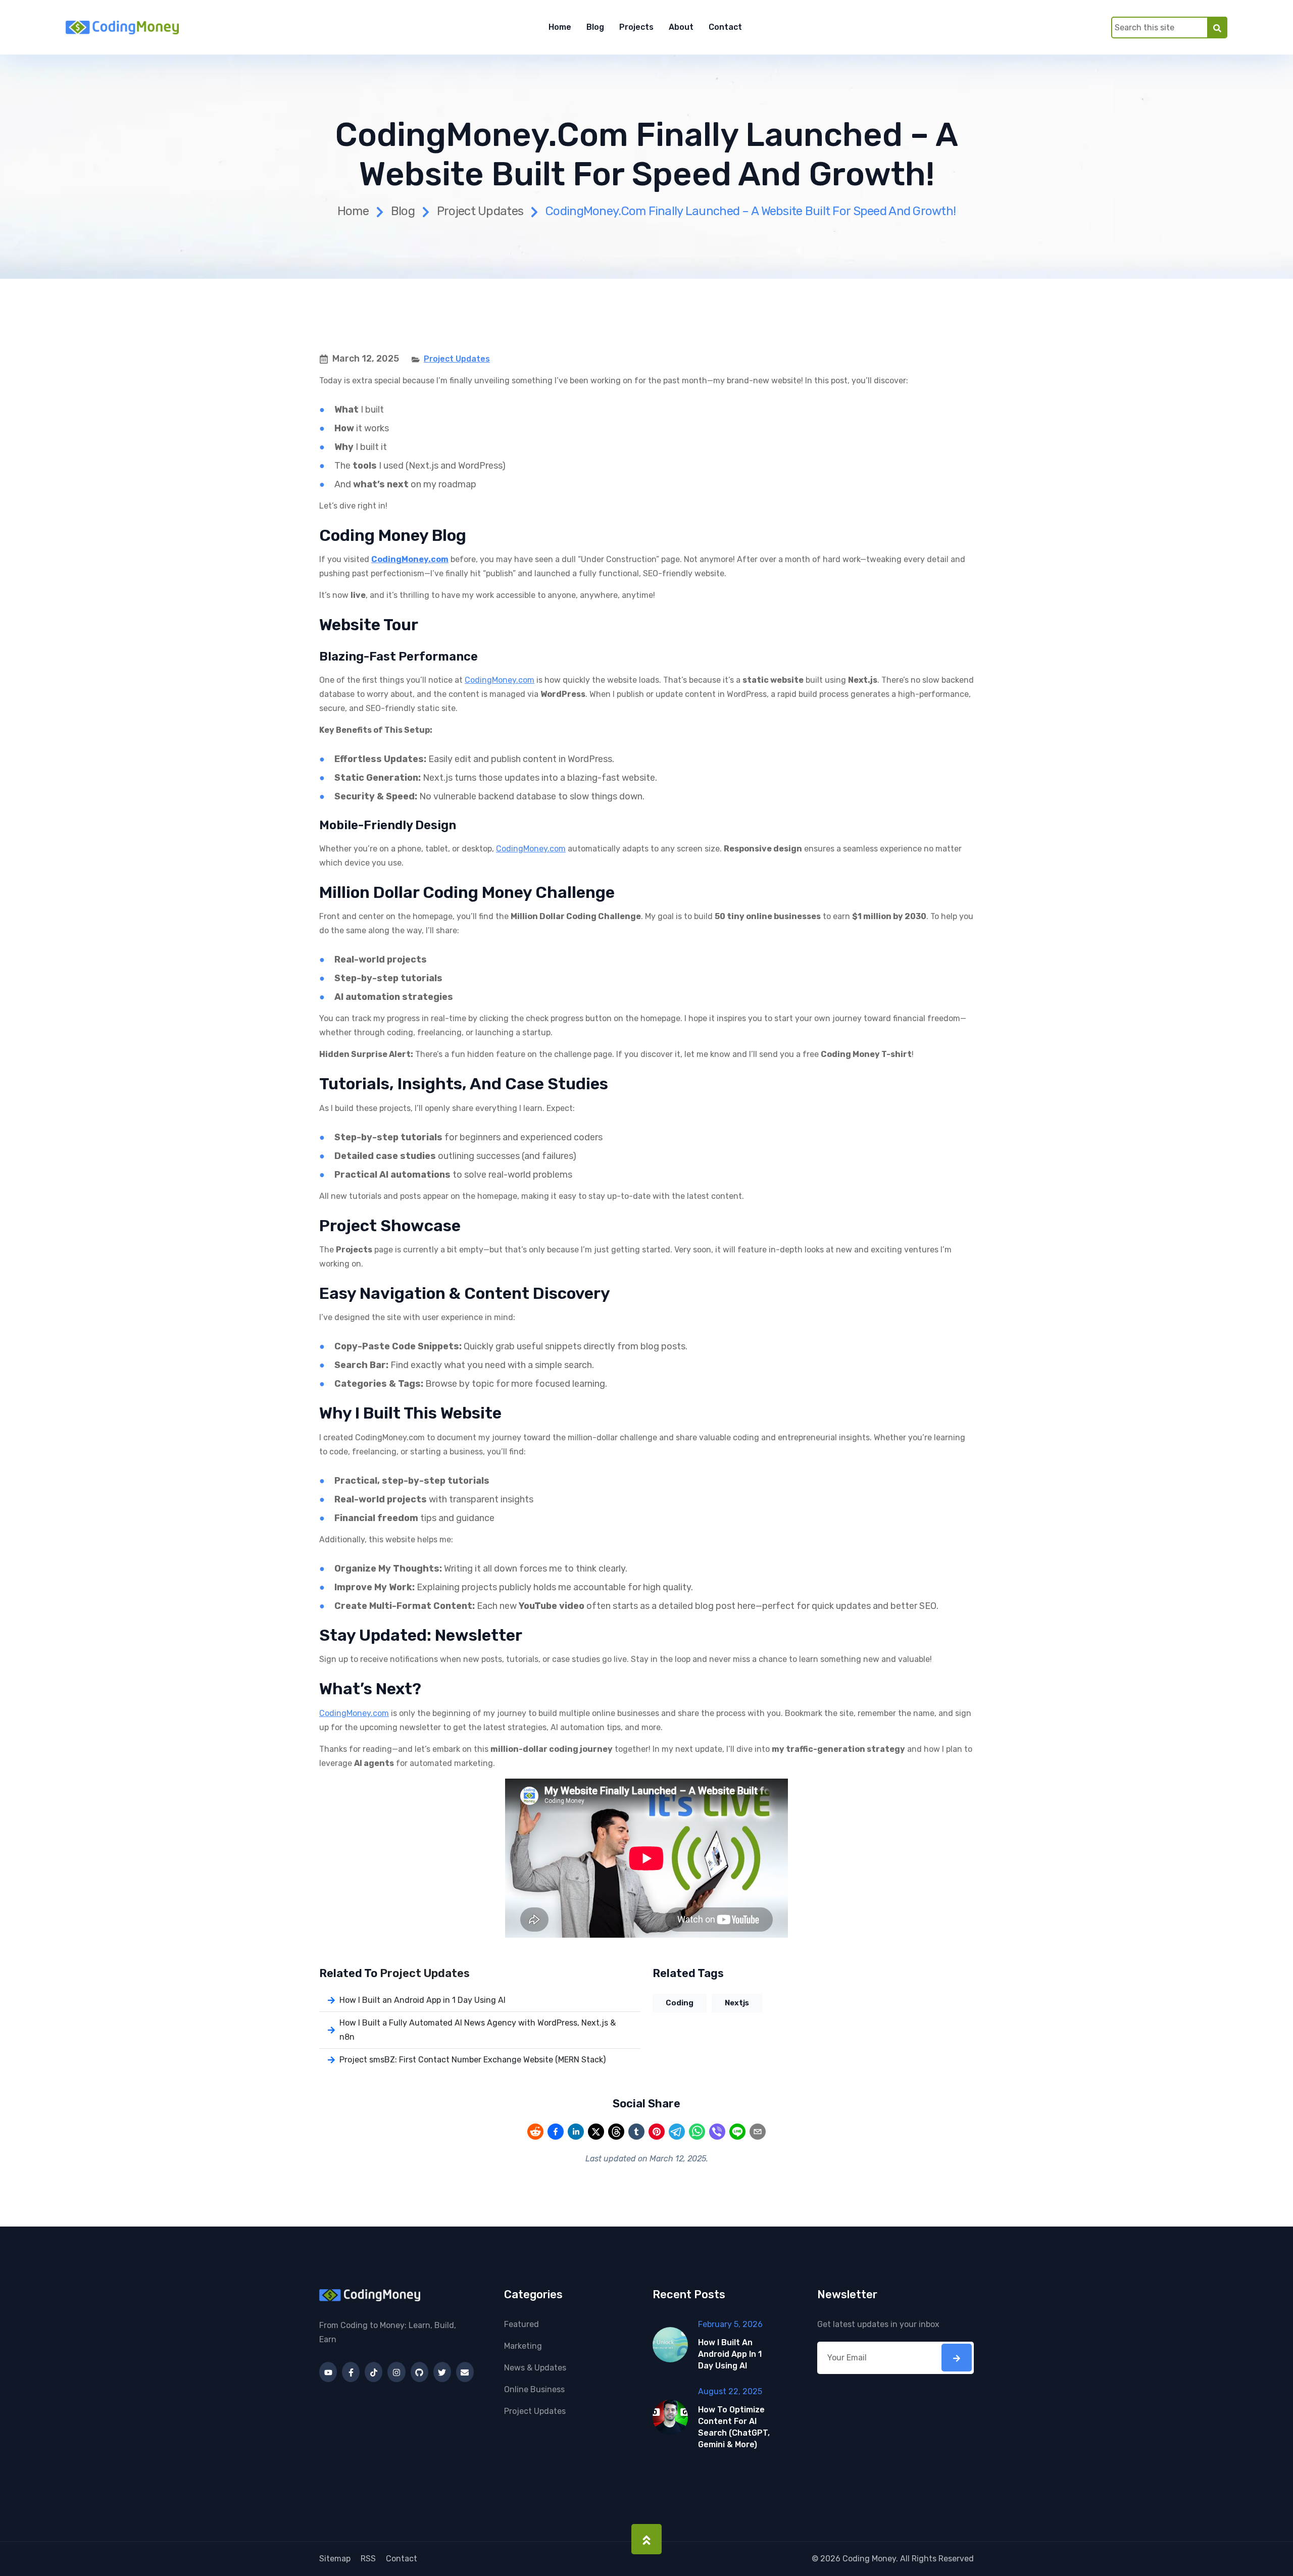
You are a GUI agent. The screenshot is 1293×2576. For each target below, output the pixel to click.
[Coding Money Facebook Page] (351, 2372)
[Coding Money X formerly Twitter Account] (442, 2372)
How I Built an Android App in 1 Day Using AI (422, 2000)
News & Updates (535, 2368)
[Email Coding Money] (465, 2372)
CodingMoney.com (500, 680)
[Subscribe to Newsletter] (957, 2358)
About (681, 27)
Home (560, 27)
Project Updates (480, 211)
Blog (595, 27)
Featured (521, 2324)
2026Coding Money (858, 2559)
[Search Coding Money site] (1217, 27)
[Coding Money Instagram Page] (396, 2372)
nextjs (737, 2003)
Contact (725, 27)
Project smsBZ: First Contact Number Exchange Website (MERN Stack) (473, 2060)
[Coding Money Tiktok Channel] (374, 2372)
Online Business (534, 2389)
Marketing (523, 2346)
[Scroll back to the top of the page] (646, 2539)
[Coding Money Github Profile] (419, 2372)
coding (680, 2003)
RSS (368, 2559)
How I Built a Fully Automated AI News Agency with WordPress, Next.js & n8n (478, 2030)
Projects (636, 27)
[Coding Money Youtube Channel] (328, 2372)
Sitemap (335, 2559)
